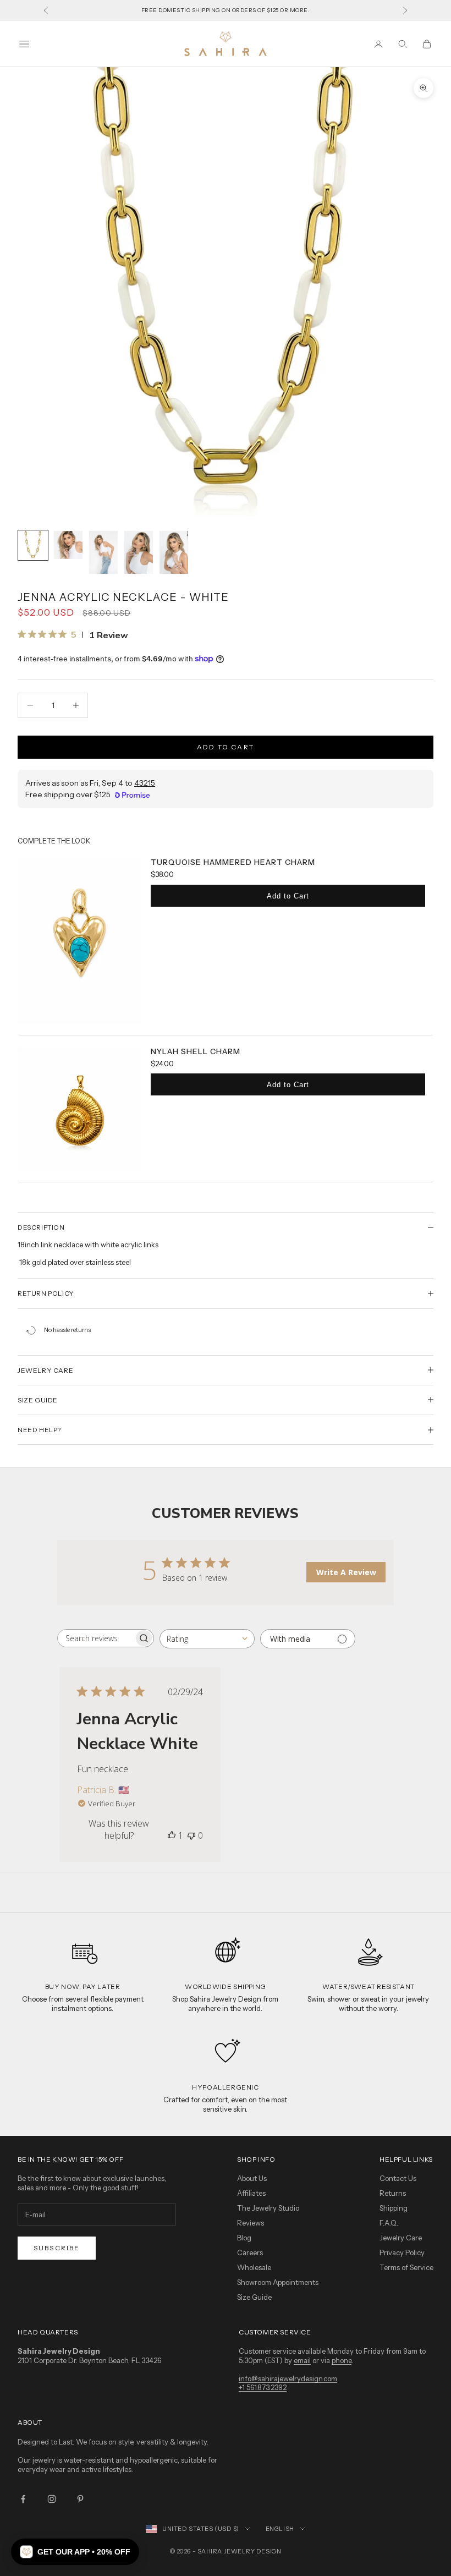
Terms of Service (406, 2267)
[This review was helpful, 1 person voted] (172, 1835)
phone (342, 2360)
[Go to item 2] (68, 545)
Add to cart (226, 747)
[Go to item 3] (103, 552)
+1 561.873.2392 (263, 2387)
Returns (393, 2193)
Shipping (394, 2208)
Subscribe (57, 2248)
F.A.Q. (389, 2223)
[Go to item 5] (174, 552)
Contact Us (398, 2178)
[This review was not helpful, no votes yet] (191, 1835)
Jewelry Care (401, 2238)
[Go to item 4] (139, 552)
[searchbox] (96, 1638)
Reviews (251, 2223)
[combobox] (207, 1639)
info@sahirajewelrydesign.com (288, 2378)
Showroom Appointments (278, 2282)
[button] (75, 2552)
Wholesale (254, 2267)
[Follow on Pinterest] (80, 2499)
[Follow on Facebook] (23, 2499)
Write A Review (346, 1572)
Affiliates (251, 2193)
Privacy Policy (402, 2252)
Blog (244, 2238)
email (302, 2360)
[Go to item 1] (33, 545)
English (280, 2529)
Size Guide (254, 2297)
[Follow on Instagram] (52, 2499)
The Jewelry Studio (268, 2208)
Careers (250, 2252)
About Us (252, 2178)
